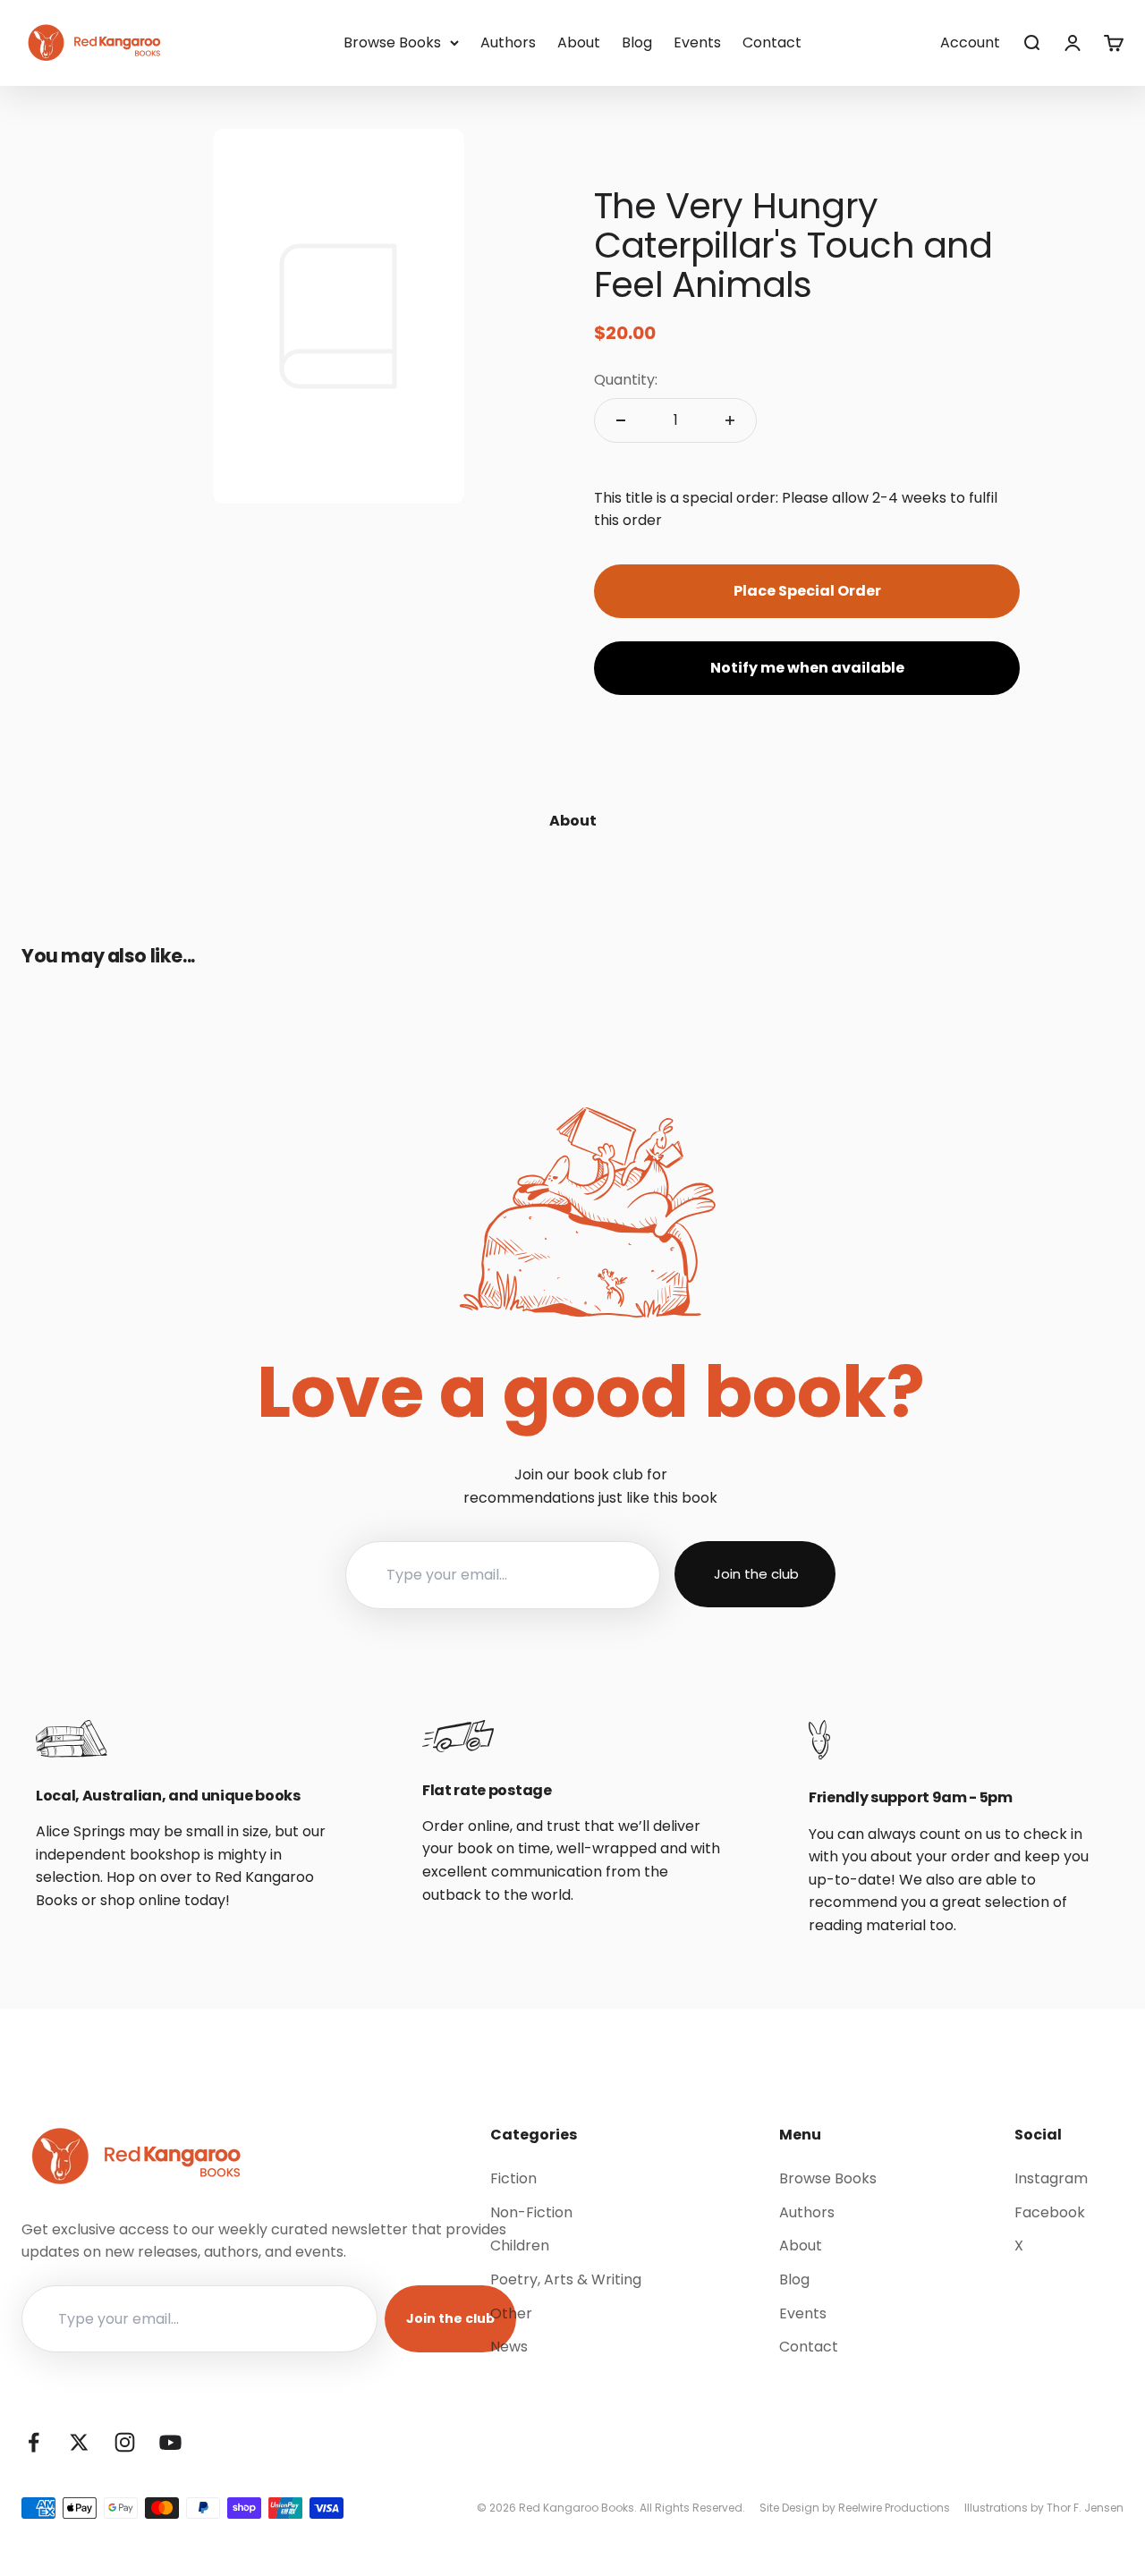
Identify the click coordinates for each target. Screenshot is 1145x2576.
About (579, 42)
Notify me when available (807, 668)
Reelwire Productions (894, 2508)
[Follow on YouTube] (170, 2442)
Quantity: (626, 380)
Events (697, 42)
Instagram (1051, 2178)
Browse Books (392, 42)
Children (520, 2246)
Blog (637, 42)
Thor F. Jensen (1085, 2508)
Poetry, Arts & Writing (566, 2279)
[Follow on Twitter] (79, 2442)
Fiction (513, 2178)
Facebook (1050, 2212)
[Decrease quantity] (621, 420)
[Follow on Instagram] (125, 2442)
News (509, 2347)
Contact (772, 42)
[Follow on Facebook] (34, 2442)
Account (970, 42)
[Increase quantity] (730, 420)
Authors (508, 42)
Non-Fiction (531, 2212)
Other (511, 2313)
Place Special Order (807, 591)
